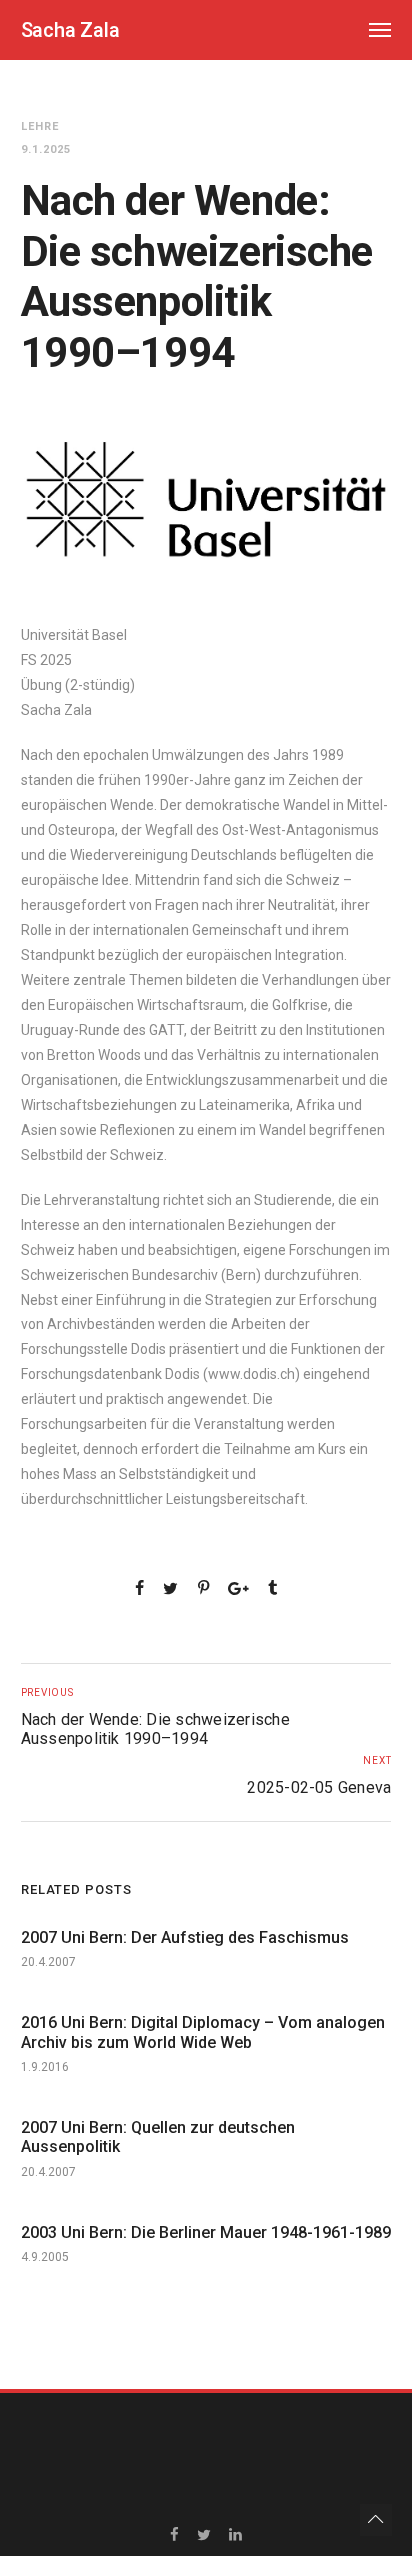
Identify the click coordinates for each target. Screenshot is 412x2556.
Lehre (40, 126)
